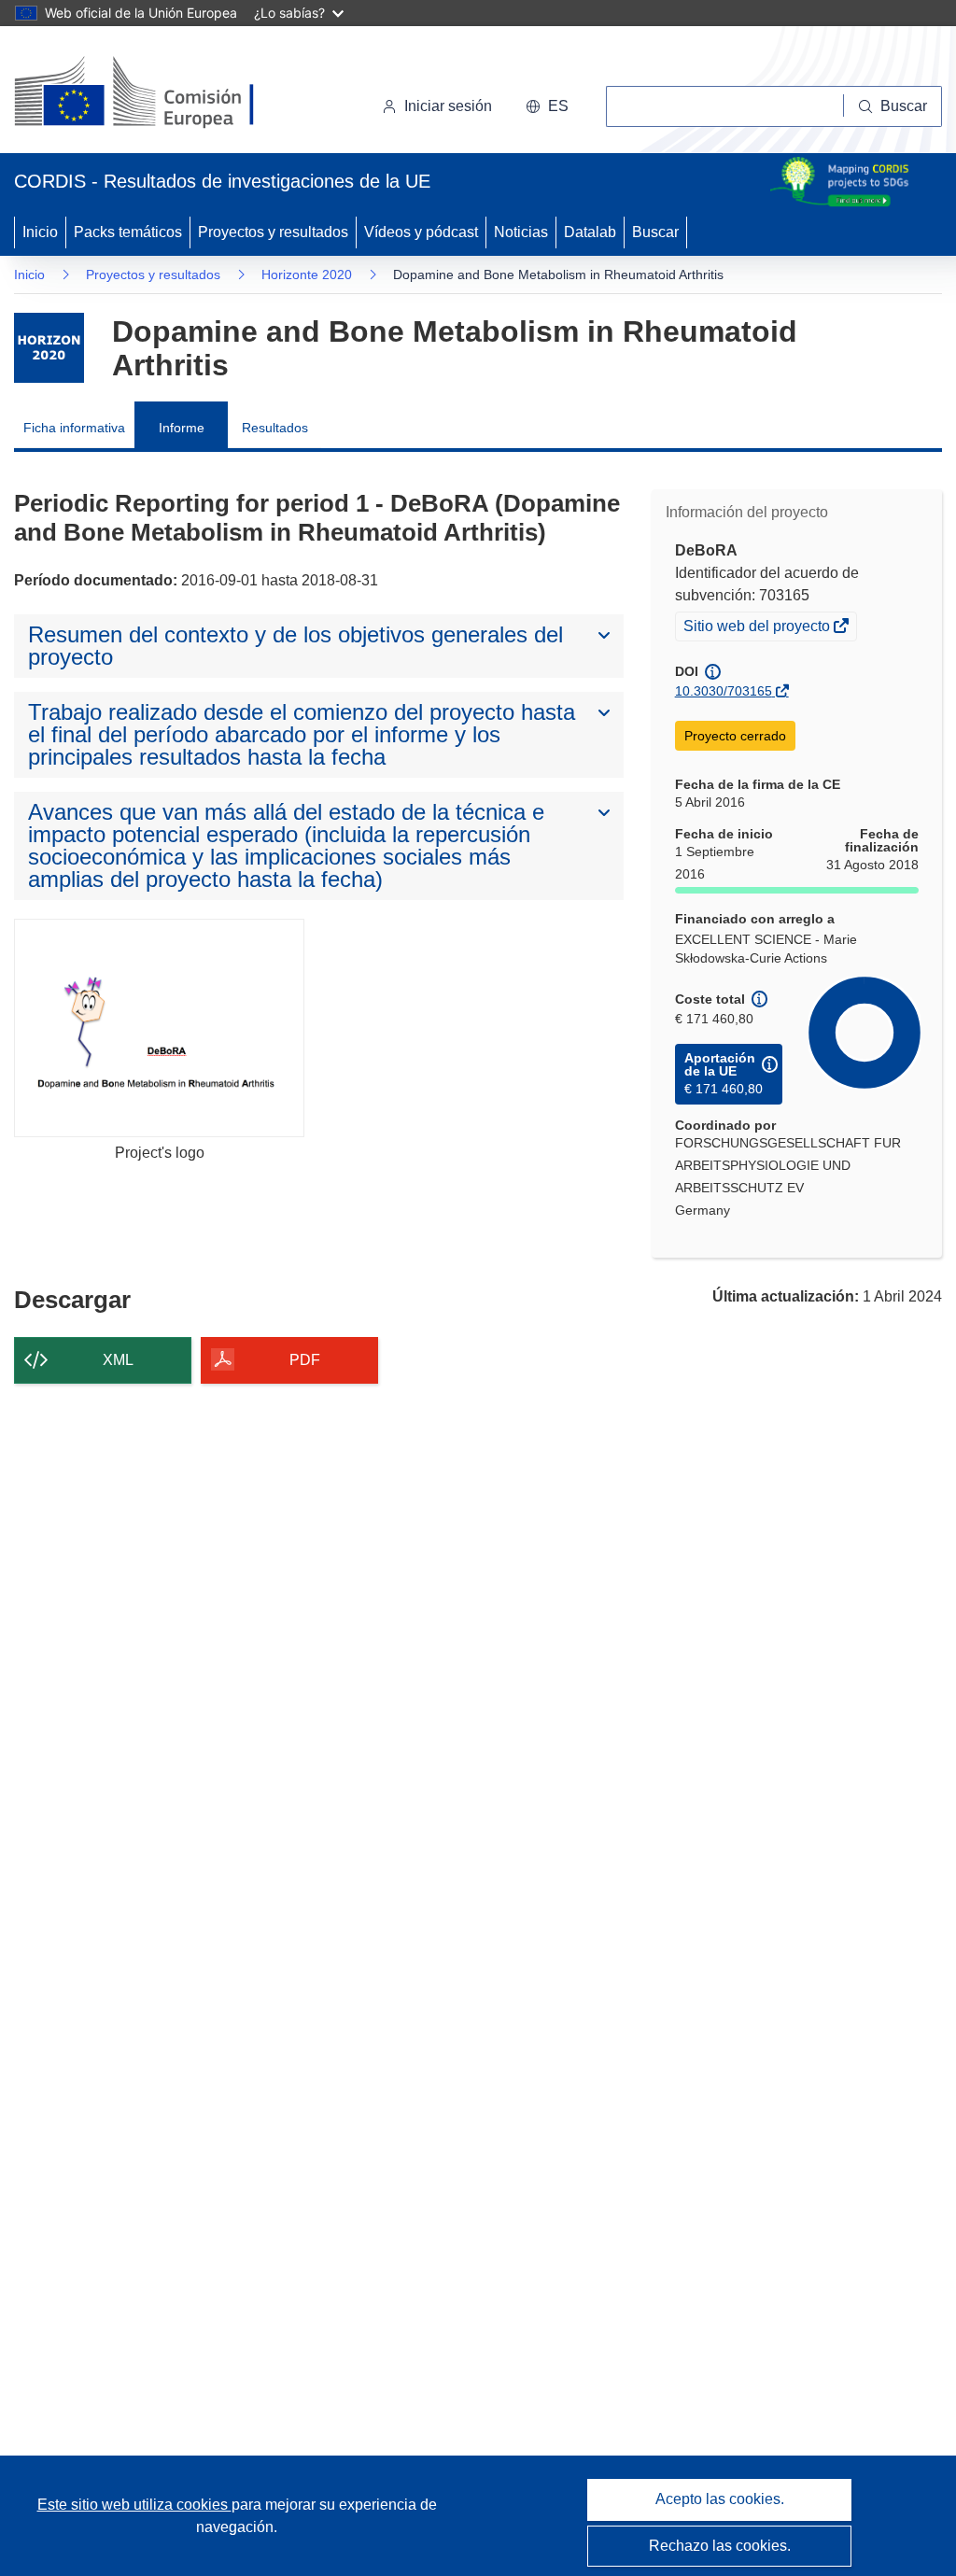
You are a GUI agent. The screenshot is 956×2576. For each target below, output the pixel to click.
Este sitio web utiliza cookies (134, 2505)
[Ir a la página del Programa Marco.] (49, 348)
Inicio (40, 232)
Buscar (655, 232)
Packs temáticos (128, 232)
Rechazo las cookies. (720, 2546)
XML (118, 1360)
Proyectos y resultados (273, 232)
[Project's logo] (159, 1028)
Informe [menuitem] (182, 428)
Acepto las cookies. (720, 2499)
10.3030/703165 (724, 691)
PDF (305, 1360)
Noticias (521, 232)
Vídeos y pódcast (421, 232)
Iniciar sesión (448, 106)
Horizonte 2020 (307, 274)
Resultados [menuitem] (275, 428)
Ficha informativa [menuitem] (74, 428)
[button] (547, 106)
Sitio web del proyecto (758, 628)
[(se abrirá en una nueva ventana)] (165, 93)
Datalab (590, 232)
